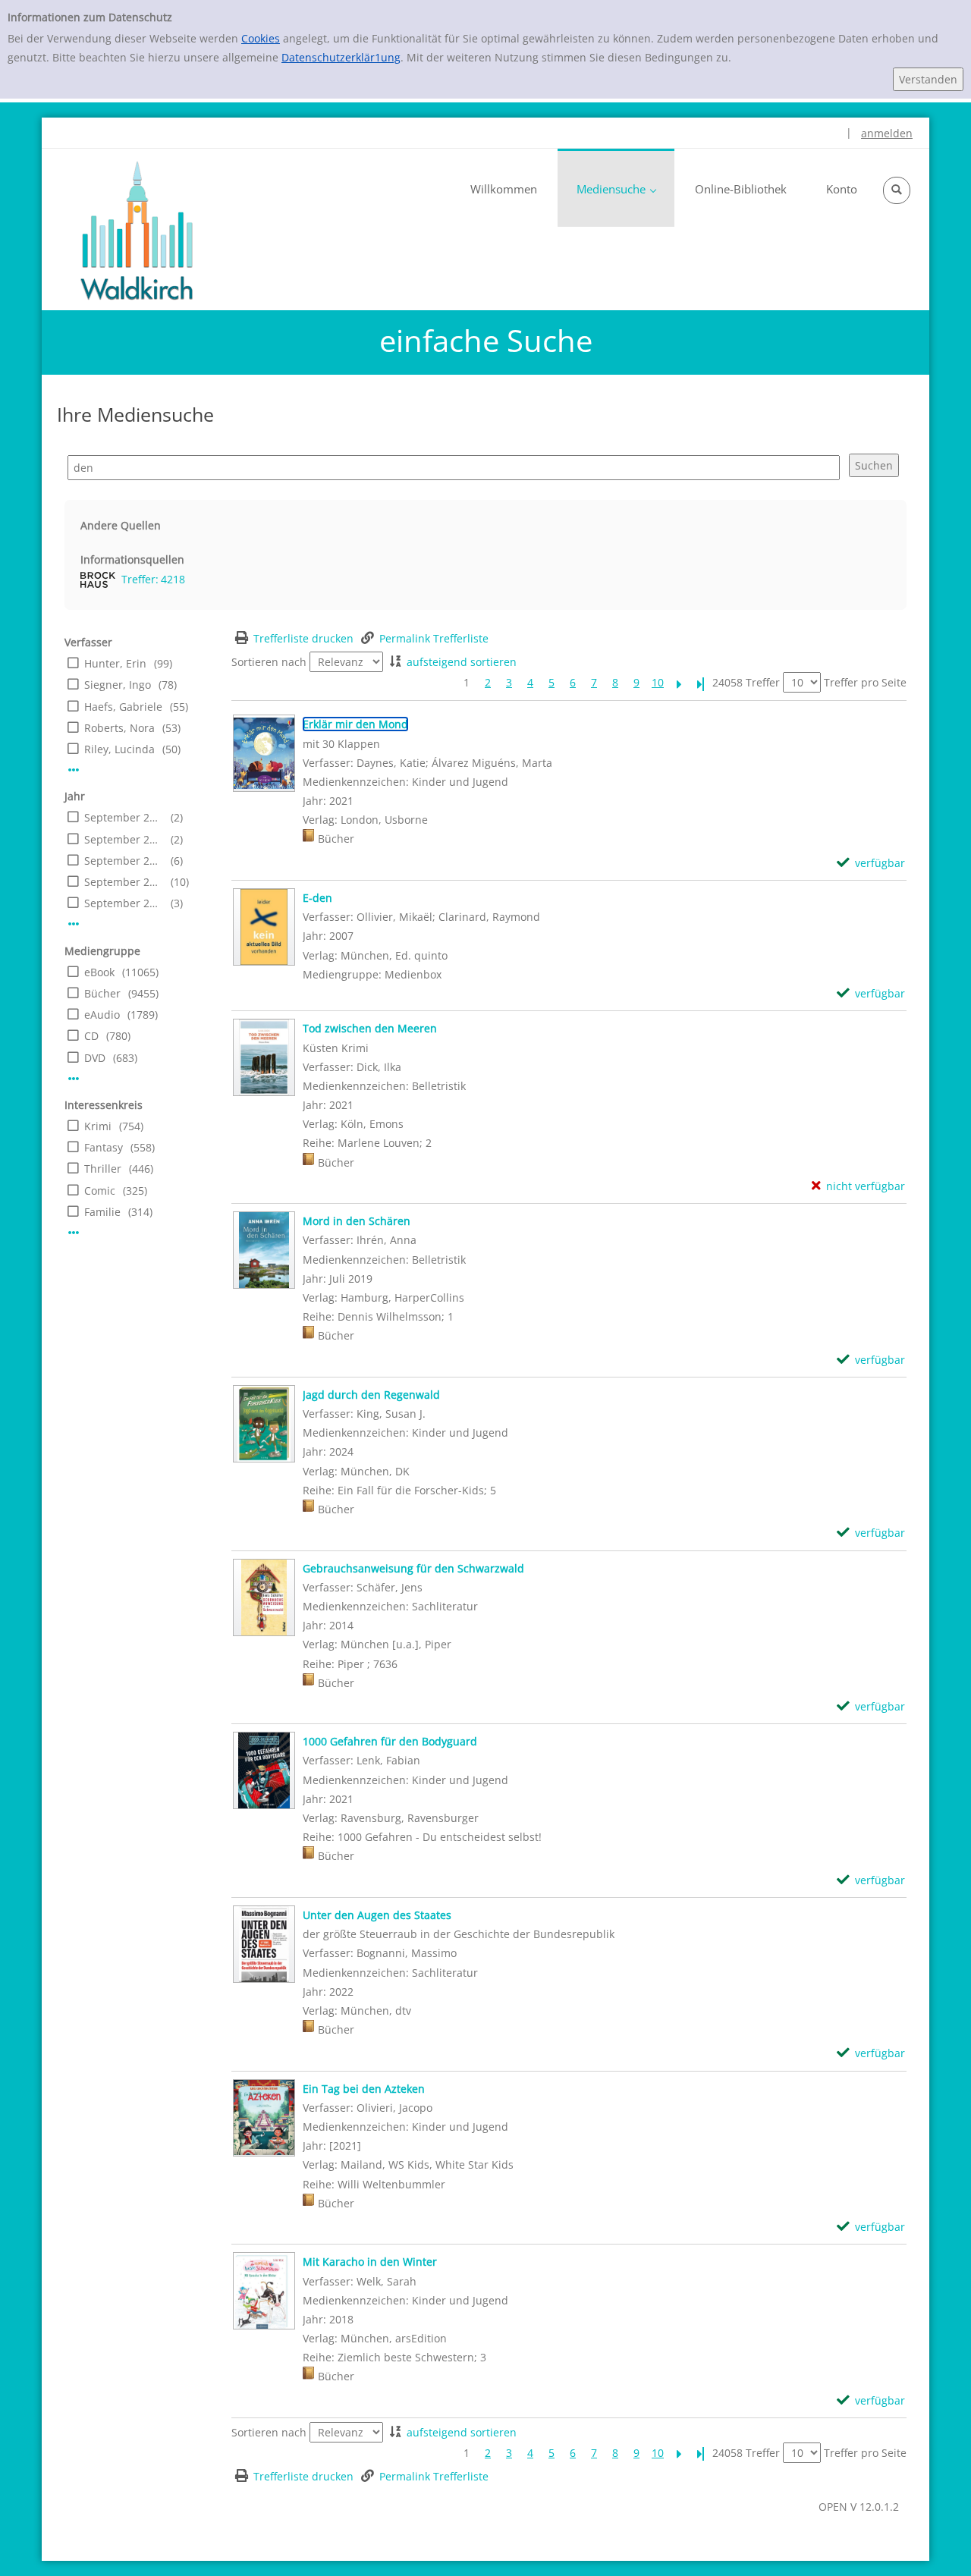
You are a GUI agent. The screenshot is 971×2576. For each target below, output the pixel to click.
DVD (95, 1058)
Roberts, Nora (119, 728)
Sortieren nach (269, 662)
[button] (897, 190)
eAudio (102, 1015)
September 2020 (124, 903)
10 (658, 682)
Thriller (103, 1169)
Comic (100, 1191)
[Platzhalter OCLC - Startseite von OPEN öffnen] (137, 231)
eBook (99, 972)
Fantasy (104, 1147)
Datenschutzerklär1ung (341, 57)
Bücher (102, 993)
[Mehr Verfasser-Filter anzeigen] (74, 770)
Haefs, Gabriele (123, 707)
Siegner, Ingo (118, 685)
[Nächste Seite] (679, 682)
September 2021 (124, 882)
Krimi (98, 1126)
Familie (102, 1212)
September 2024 (124, 817)
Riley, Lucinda (119, 749)
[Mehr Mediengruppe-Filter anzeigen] (74, 1079)
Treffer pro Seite (865, 682)
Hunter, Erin (115, 663)
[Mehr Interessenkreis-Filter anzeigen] (74, 1233)
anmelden (887, 133)
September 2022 (124, 861)
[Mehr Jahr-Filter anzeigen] (74, 924)
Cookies (261, 38)
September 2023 (124, 839)
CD (91, 1036)
